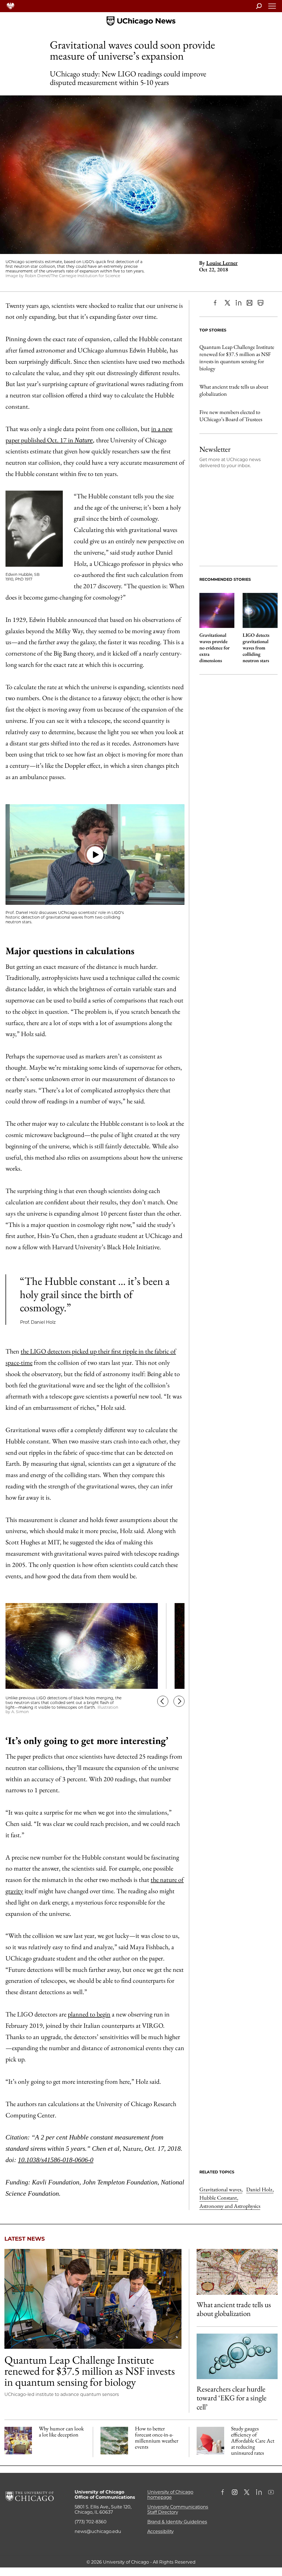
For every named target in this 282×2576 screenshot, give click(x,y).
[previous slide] (163, 1703)
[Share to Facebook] (216, 303)
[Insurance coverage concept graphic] (210, 2441)
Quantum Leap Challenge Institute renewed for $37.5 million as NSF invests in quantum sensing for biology (237, 358)
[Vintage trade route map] (237, 2272)
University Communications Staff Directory (178, 2510)
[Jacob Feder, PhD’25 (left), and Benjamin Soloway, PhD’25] (93, 2299)
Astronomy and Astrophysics (230, 2206)
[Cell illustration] (237, 2356)
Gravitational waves (221, 2189)
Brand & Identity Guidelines (177, 2522)
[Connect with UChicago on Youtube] (271, 2493)
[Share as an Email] (250, 303)
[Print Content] (261, 303)
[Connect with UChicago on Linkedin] (259, 2493)
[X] (227, 303)
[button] (95, 855)
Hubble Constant (219, 2198)
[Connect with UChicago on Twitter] (247, 2493)
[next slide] (179, 1703)
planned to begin (89, 2014)
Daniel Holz (260, 2189)
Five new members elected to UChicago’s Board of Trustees (231, 416)
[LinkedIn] (238, 303)
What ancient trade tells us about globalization (234, 390)
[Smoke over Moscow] (114, 2441)
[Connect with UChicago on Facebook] (224, 2493)
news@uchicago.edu (98, 2531)
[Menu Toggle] (272, 8)
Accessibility (161, 2531)
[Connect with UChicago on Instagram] (235, 2493)
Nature (84, 440)
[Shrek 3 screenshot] (18, 2441)
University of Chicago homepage (170, 2495)
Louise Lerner (222, 263)
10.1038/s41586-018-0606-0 (56, 2160)
